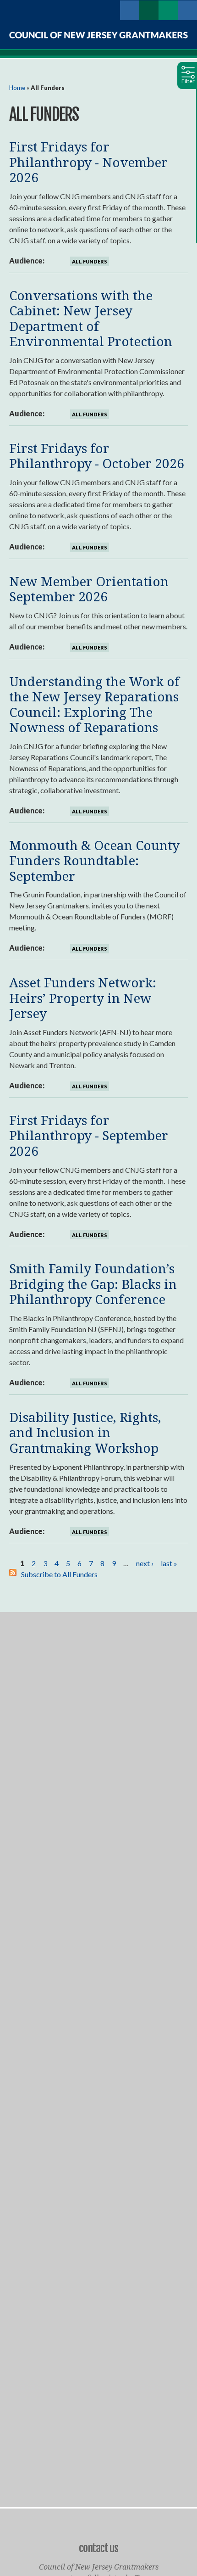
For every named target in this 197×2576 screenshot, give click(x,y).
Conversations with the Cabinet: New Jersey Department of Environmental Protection (91, 318)
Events (168, 10)
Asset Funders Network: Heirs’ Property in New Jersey (83, 998)
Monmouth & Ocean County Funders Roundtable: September (94, 860)
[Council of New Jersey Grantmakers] (98, 35)
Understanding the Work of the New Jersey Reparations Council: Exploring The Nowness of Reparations (94, 704)
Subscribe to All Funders (59, 1574)
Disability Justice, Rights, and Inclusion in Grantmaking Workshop (85, 1432)
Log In (130, 10)
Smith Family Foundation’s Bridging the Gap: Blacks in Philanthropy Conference (93, 1284)
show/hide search (187, 10)
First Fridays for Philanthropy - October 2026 (97, 456)
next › (145, 1563)
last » (169, 1563)
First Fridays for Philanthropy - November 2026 (88, 162)
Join (149, 10)
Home (17, 88)
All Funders (90, 261)
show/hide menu (110, 10)
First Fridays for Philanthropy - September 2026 (89, 1135)
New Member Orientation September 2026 (89, 589)
